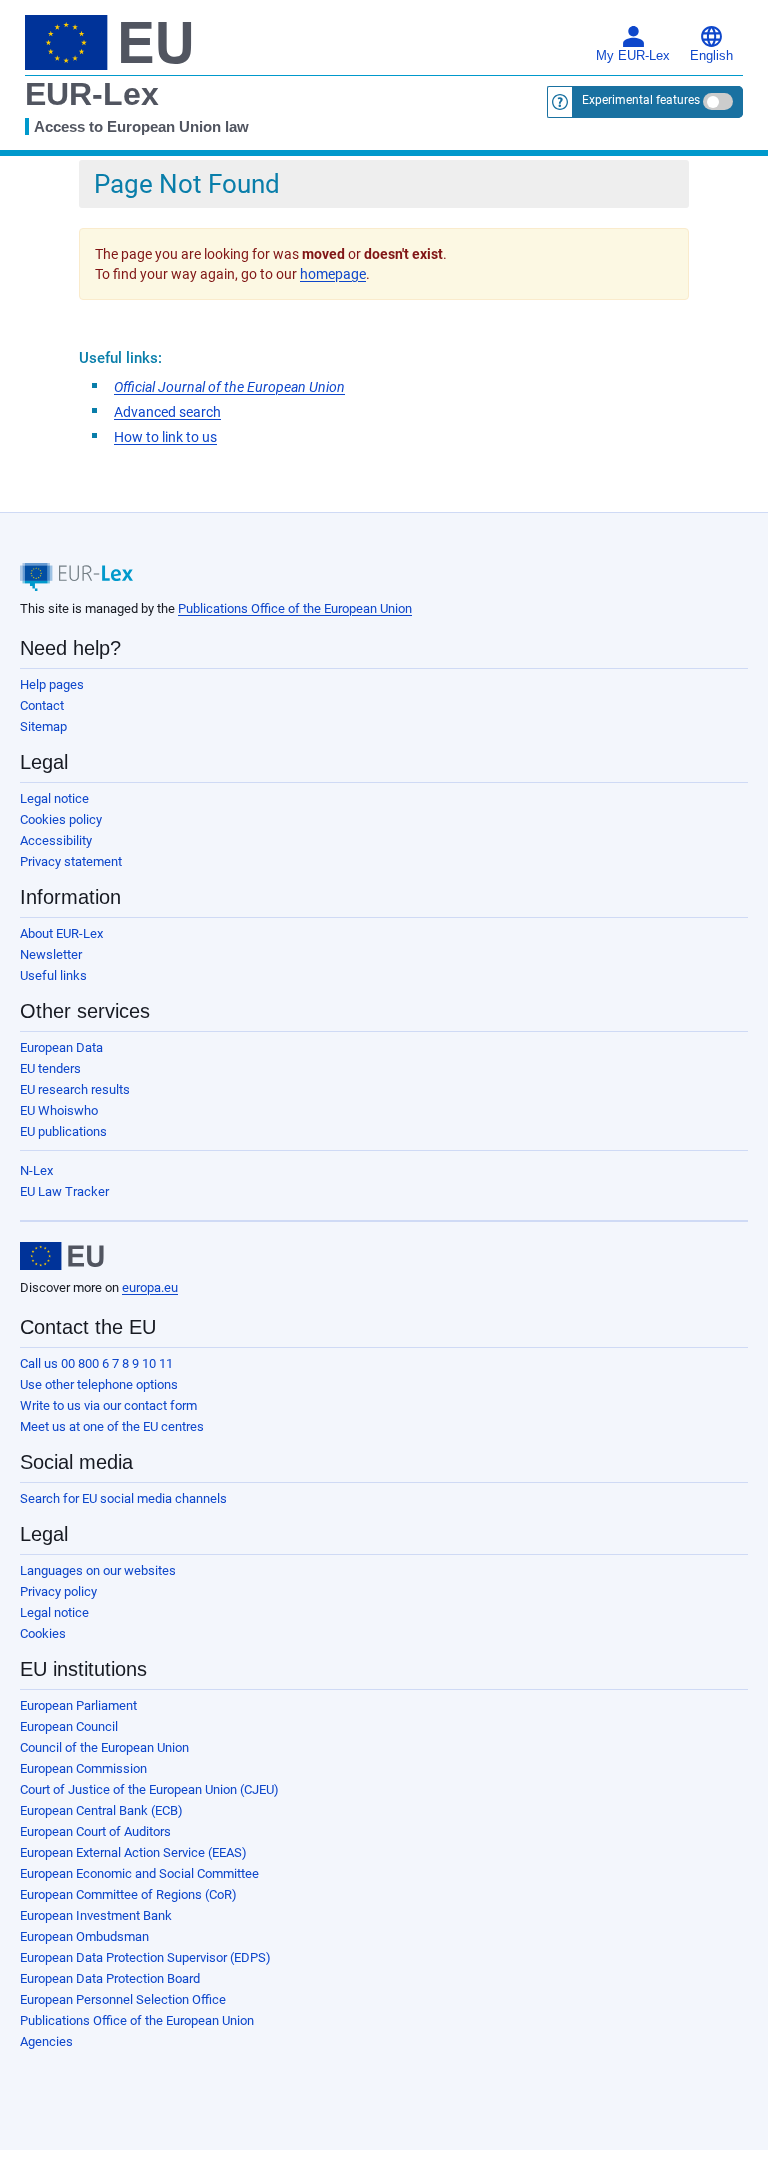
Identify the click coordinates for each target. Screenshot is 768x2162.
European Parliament (78, 1705)
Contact (42, 705)
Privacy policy (58, 1591)
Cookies (43, 1633)
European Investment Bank (96, 1915)
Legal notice (54, 798)
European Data (61, 1047)
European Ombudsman (84, 1936)
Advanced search (167, 412)
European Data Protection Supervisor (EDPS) (145, 1957)
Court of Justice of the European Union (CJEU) (149, 1789)
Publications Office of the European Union (295, 608)
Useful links (53, 975)
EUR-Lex (92, 94)
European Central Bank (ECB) (101, 1810)
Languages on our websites (98, 1570)
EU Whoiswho (59, 1110)
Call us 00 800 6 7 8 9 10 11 (96, 1363)
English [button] (711, 56)
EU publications (63, 1131)
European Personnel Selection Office (123, 1999)
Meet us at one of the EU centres (112, 1426)
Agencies (46, 2041)
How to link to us (165, 437)
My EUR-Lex (633, 56)
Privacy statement (71, 861)
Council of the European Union (104, 1747)
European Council (69, 1726)
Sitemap (43, 726)
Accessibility (56, 840)
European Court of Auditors (95, 1831)
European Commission (83, 1768)
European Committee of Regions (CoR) (128, 1894)
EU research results (75, 1089)
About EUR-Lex (61, 933)
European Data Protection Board (110, 1978)
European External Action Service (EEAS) (133, 1852)
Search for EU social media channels (123, 1498)
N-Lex (36, 1170)
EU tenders (50, 1068)
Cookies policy (61, 819)
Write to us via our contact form (108, 1405)
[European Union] (62, 1256)
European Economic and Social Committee (139, 1873)
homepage (333, 274)
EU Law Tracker (64, 1191)
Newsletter (51, 954)
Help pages (52, 684)
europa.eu (150, 1287)
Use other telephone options (99, 1384)
